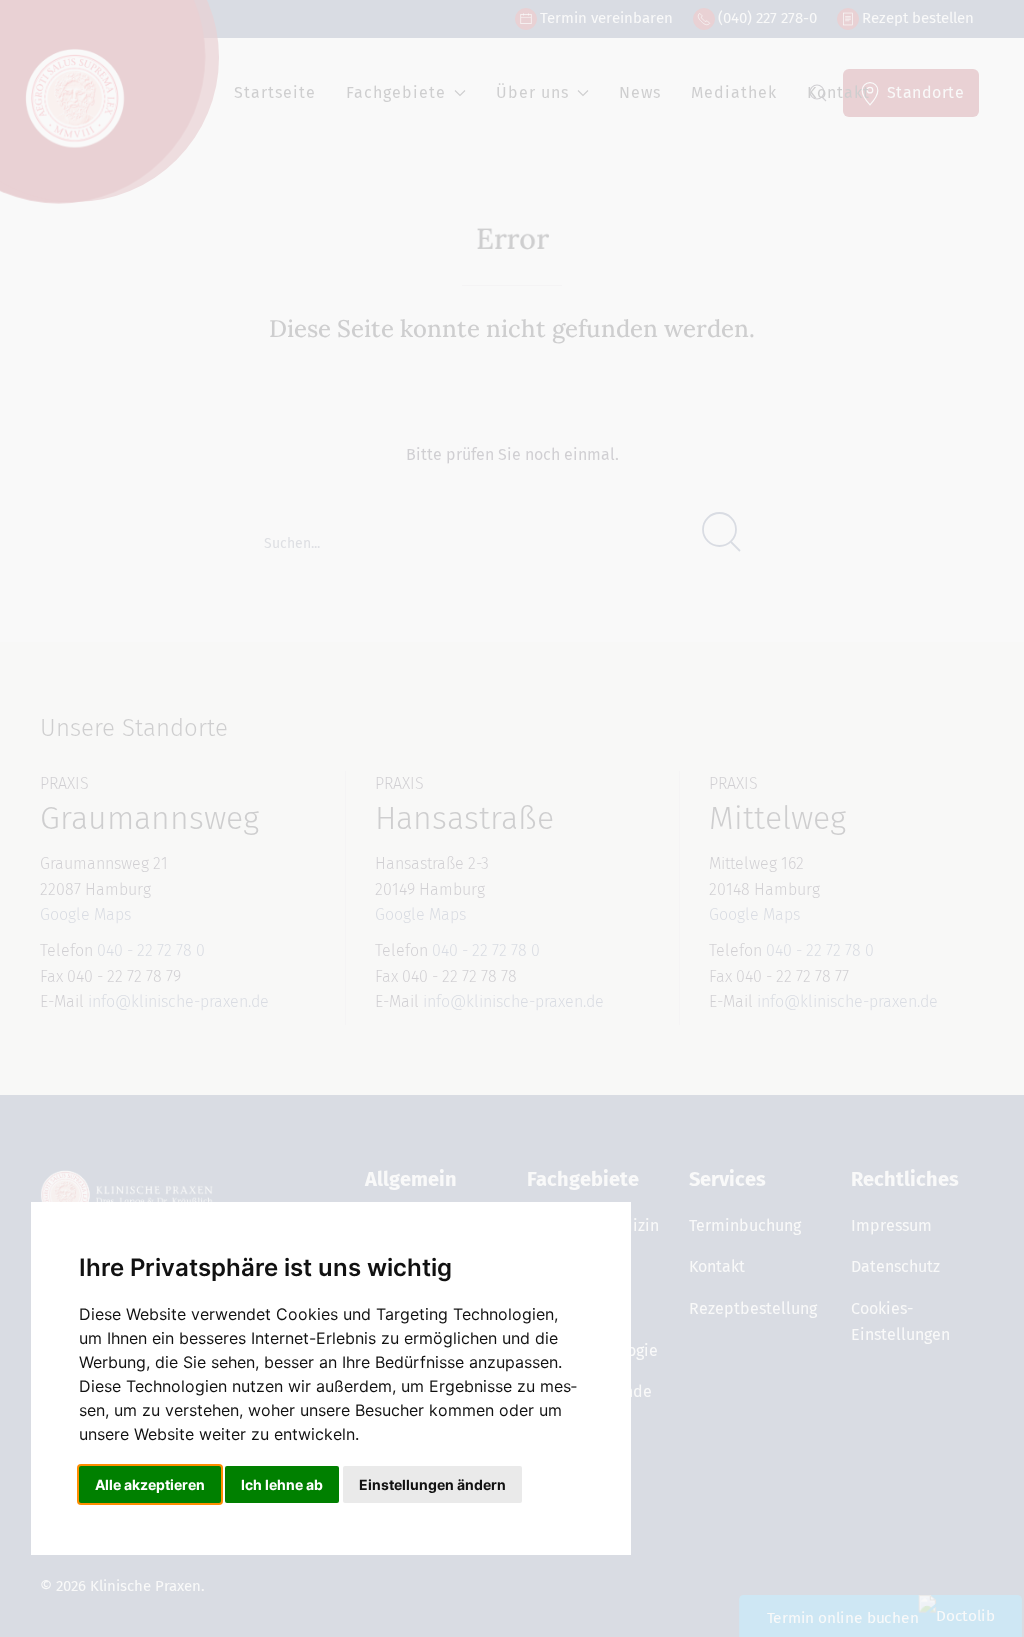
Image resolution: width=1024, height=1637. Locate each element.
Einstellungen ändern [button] (432, 1484)
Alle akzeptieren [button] (150, 1484)
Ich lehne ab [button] (282, 1484)
